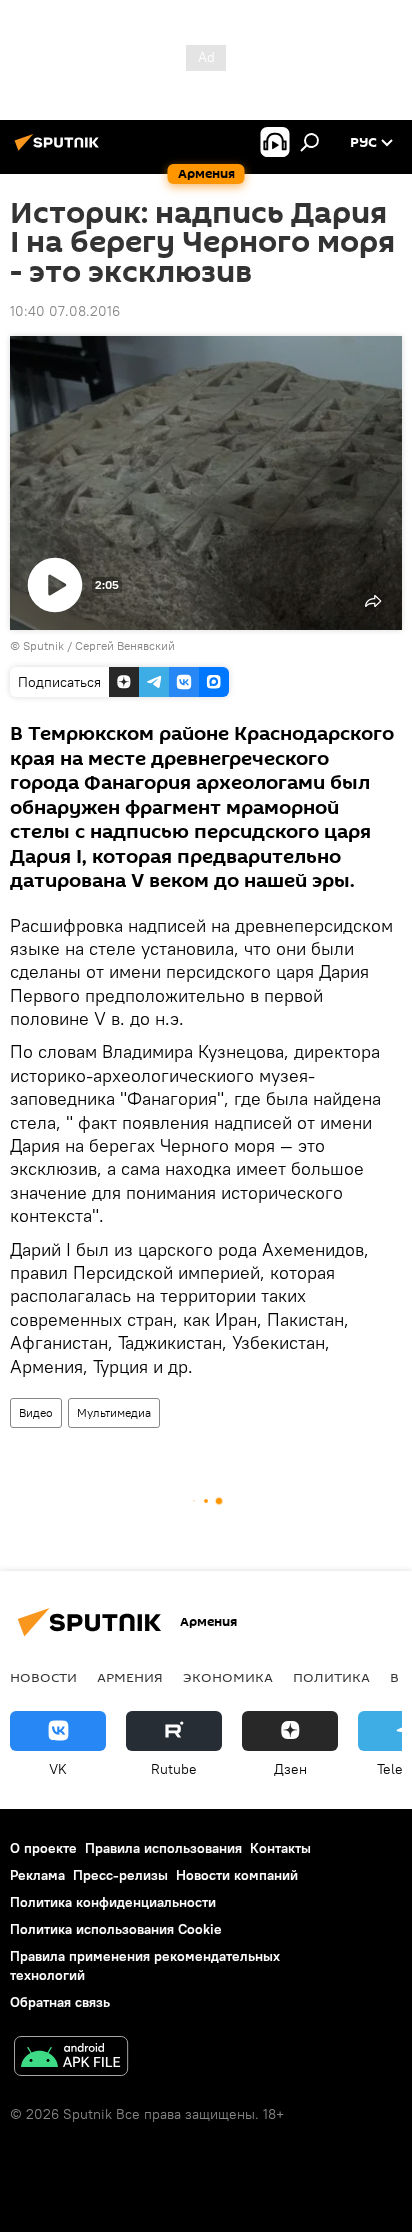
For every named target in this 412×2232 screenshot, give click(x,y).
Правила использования (163, 1848)
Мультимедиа (114, 1412)
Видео (36, 1412)
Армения (130, 1677)
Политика (331, 1677)
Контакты (280, 1848)
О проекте (43, 1848)
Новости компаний (237, 1875)
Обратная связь (60, 2002)
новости (43, 1677)
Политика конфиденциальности (113, 1902)
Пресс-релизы (120, 1875)
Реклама (37, 1875)
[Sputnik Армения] (60, 150)
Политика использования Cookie (116, 1929)
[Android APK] (71, 2058)
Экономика (228, 1677)
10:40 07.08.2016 (65, 311)
